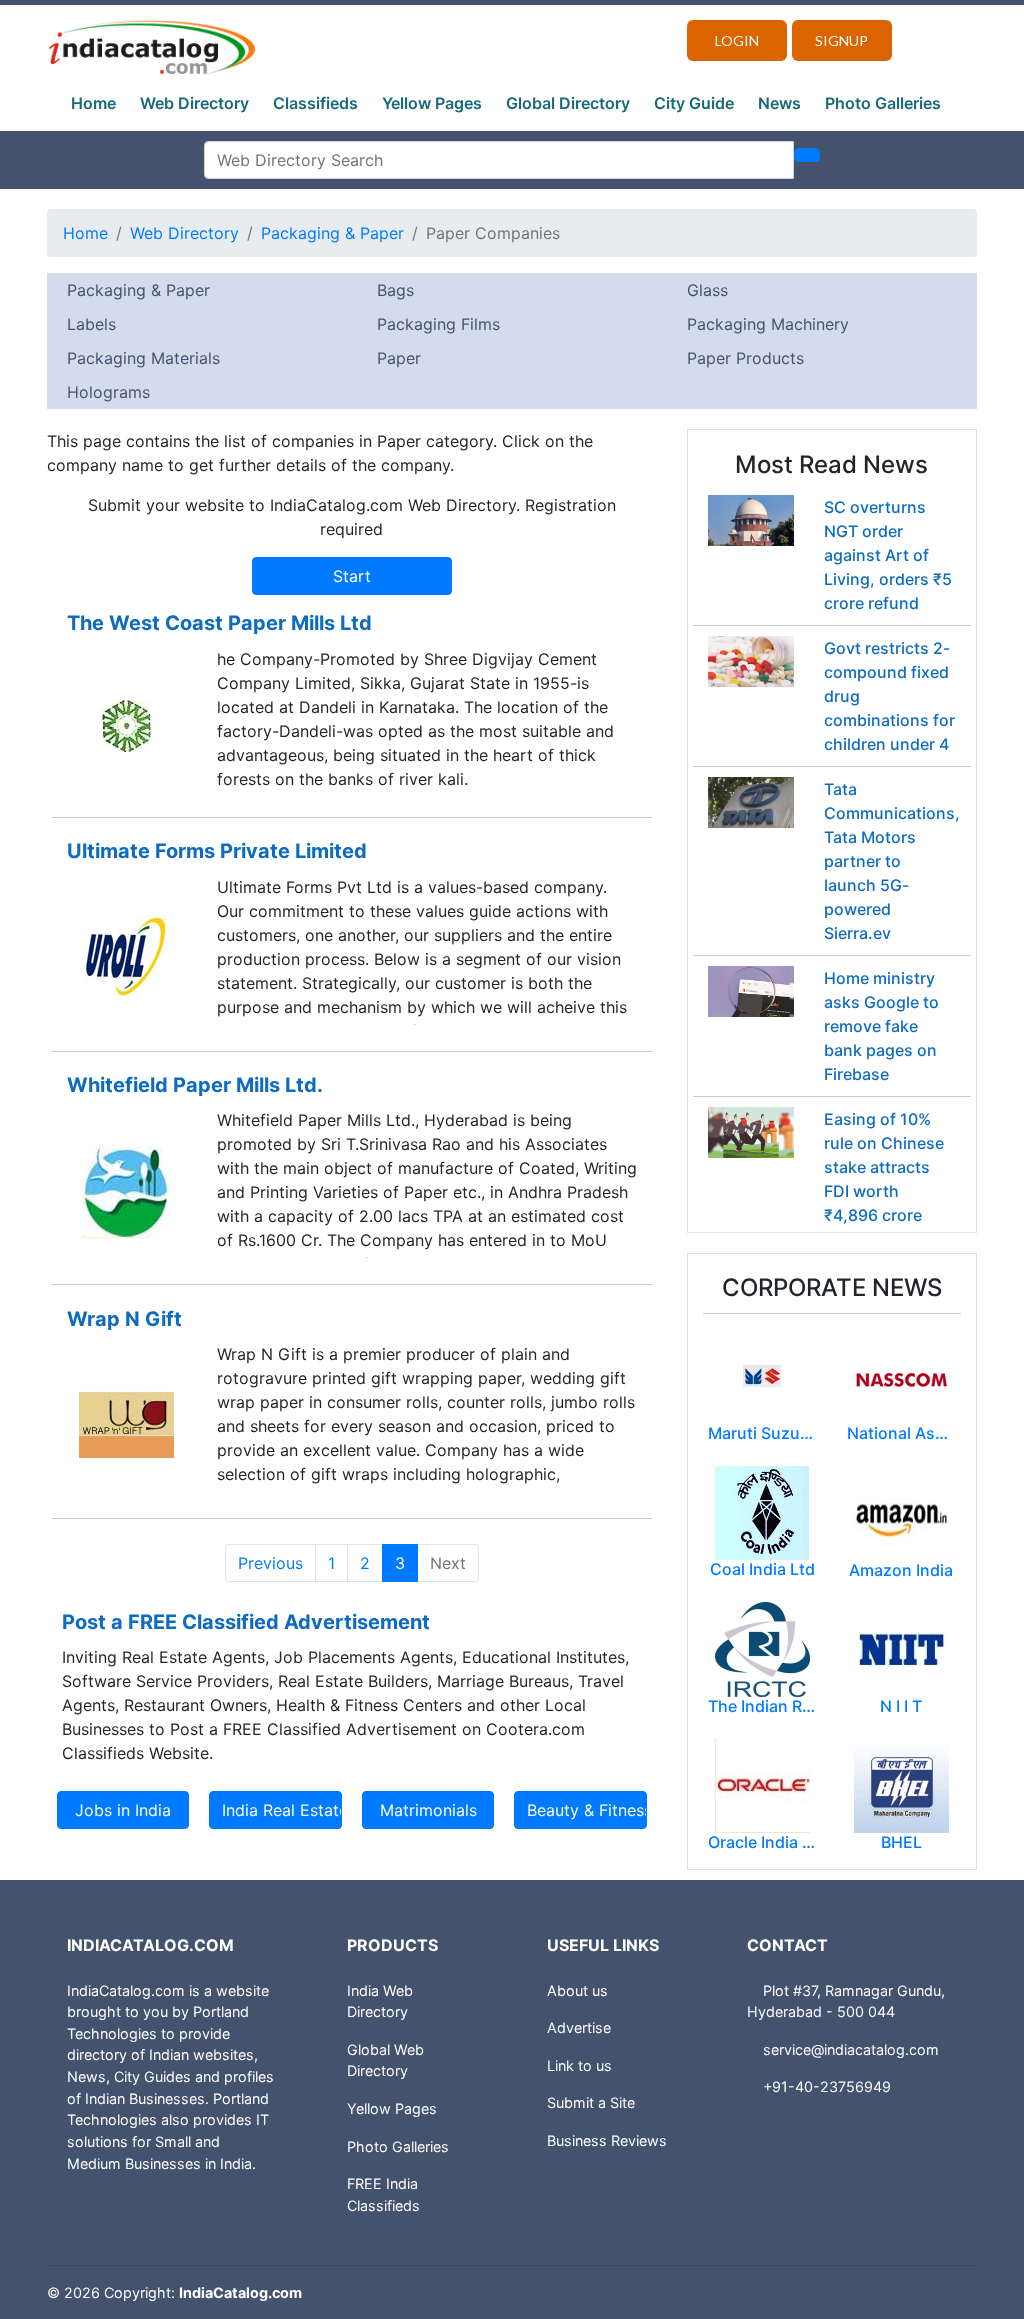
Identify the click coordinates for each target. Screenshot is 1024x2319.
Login (737, 40)
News (779, 103)
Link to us (579, 2065)
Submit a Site (591, 2102)
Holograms (108, 392)
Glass (707, 290)
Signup (841, 40)
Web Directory (194, 103)
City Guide (694, 103)
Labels (91, 324)
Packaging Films (438, 324)
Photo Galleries (883, 103)
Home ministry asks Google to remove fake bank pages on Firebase (881, 1026)
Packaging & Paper (332, 233)
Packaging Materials (143, 358)
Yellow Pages (432, 103)
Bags (395, 290)
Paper (399, 358)
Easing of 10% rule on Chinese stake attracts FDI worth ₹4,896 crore (884, 1167)
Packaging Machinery (768, 324)
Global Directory (568, 103)
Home (93, 103)
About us (577, 1990)
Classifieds (315, 103)
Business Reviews (607, 2140)
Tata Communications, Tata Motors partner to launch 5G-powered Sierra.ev (892, 861)
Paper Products (745, 358)
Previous (270, 1563)
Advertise (579, 2027)
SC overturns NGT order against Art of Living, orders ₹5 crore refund (888, 555)
